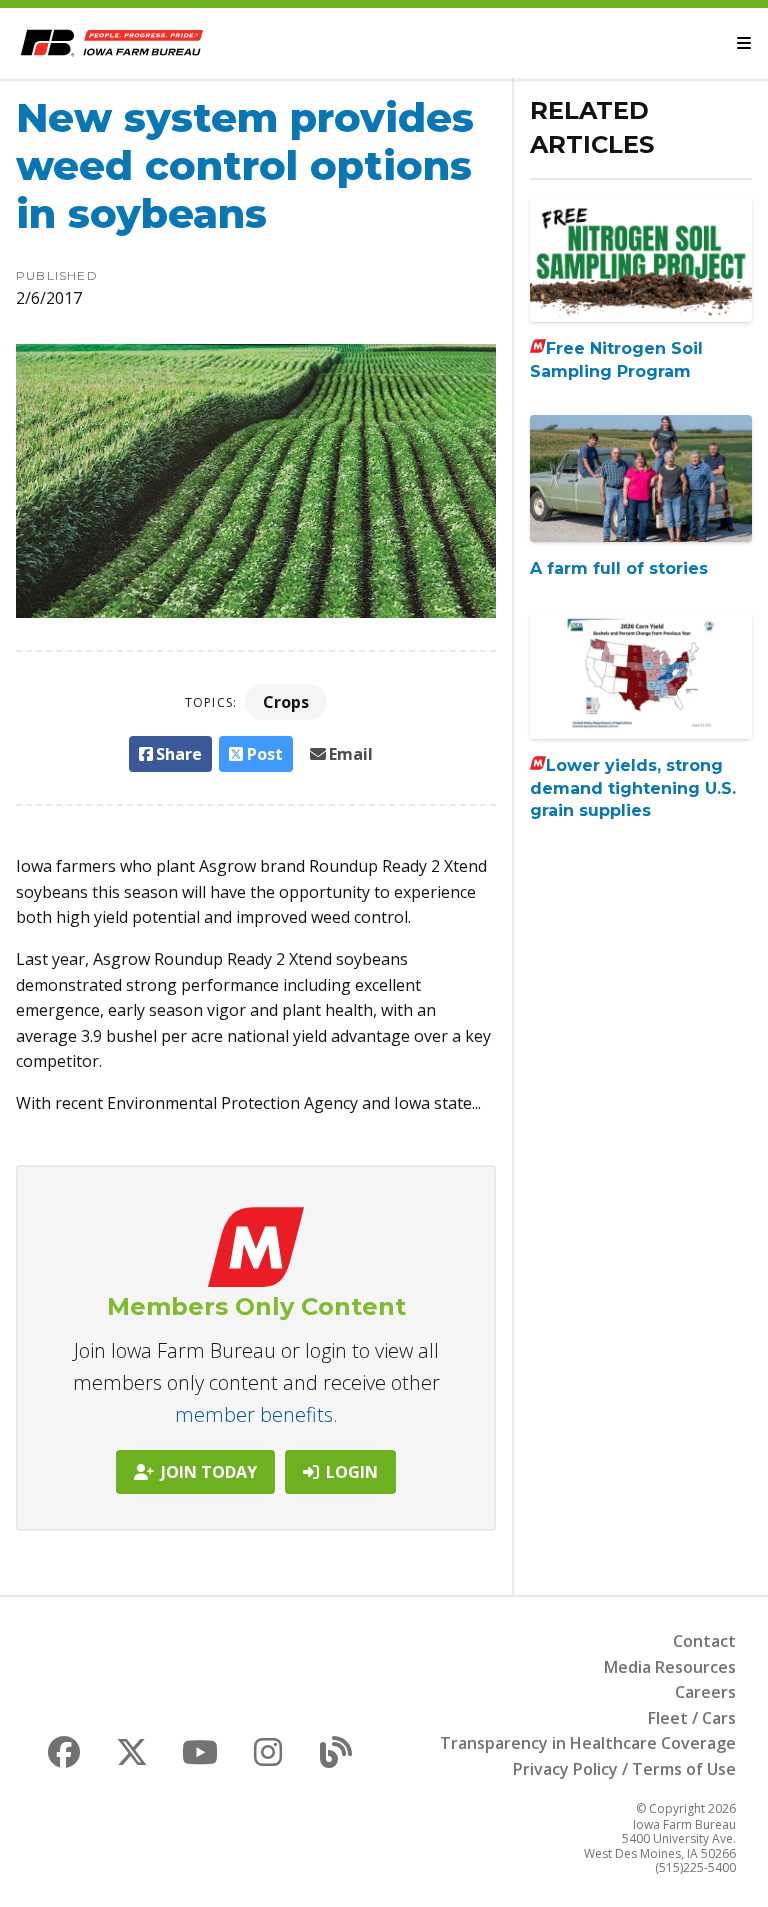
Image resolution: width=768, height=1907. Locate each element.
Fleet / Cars (692, 1718)
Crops (286, 702)
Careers (705, 1692)
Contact (704, 1641)
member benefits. (256, 1414)
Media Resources (670, 1667)
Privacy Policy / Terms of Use (624, 1769)
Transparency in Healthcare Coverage (588, 1743)
